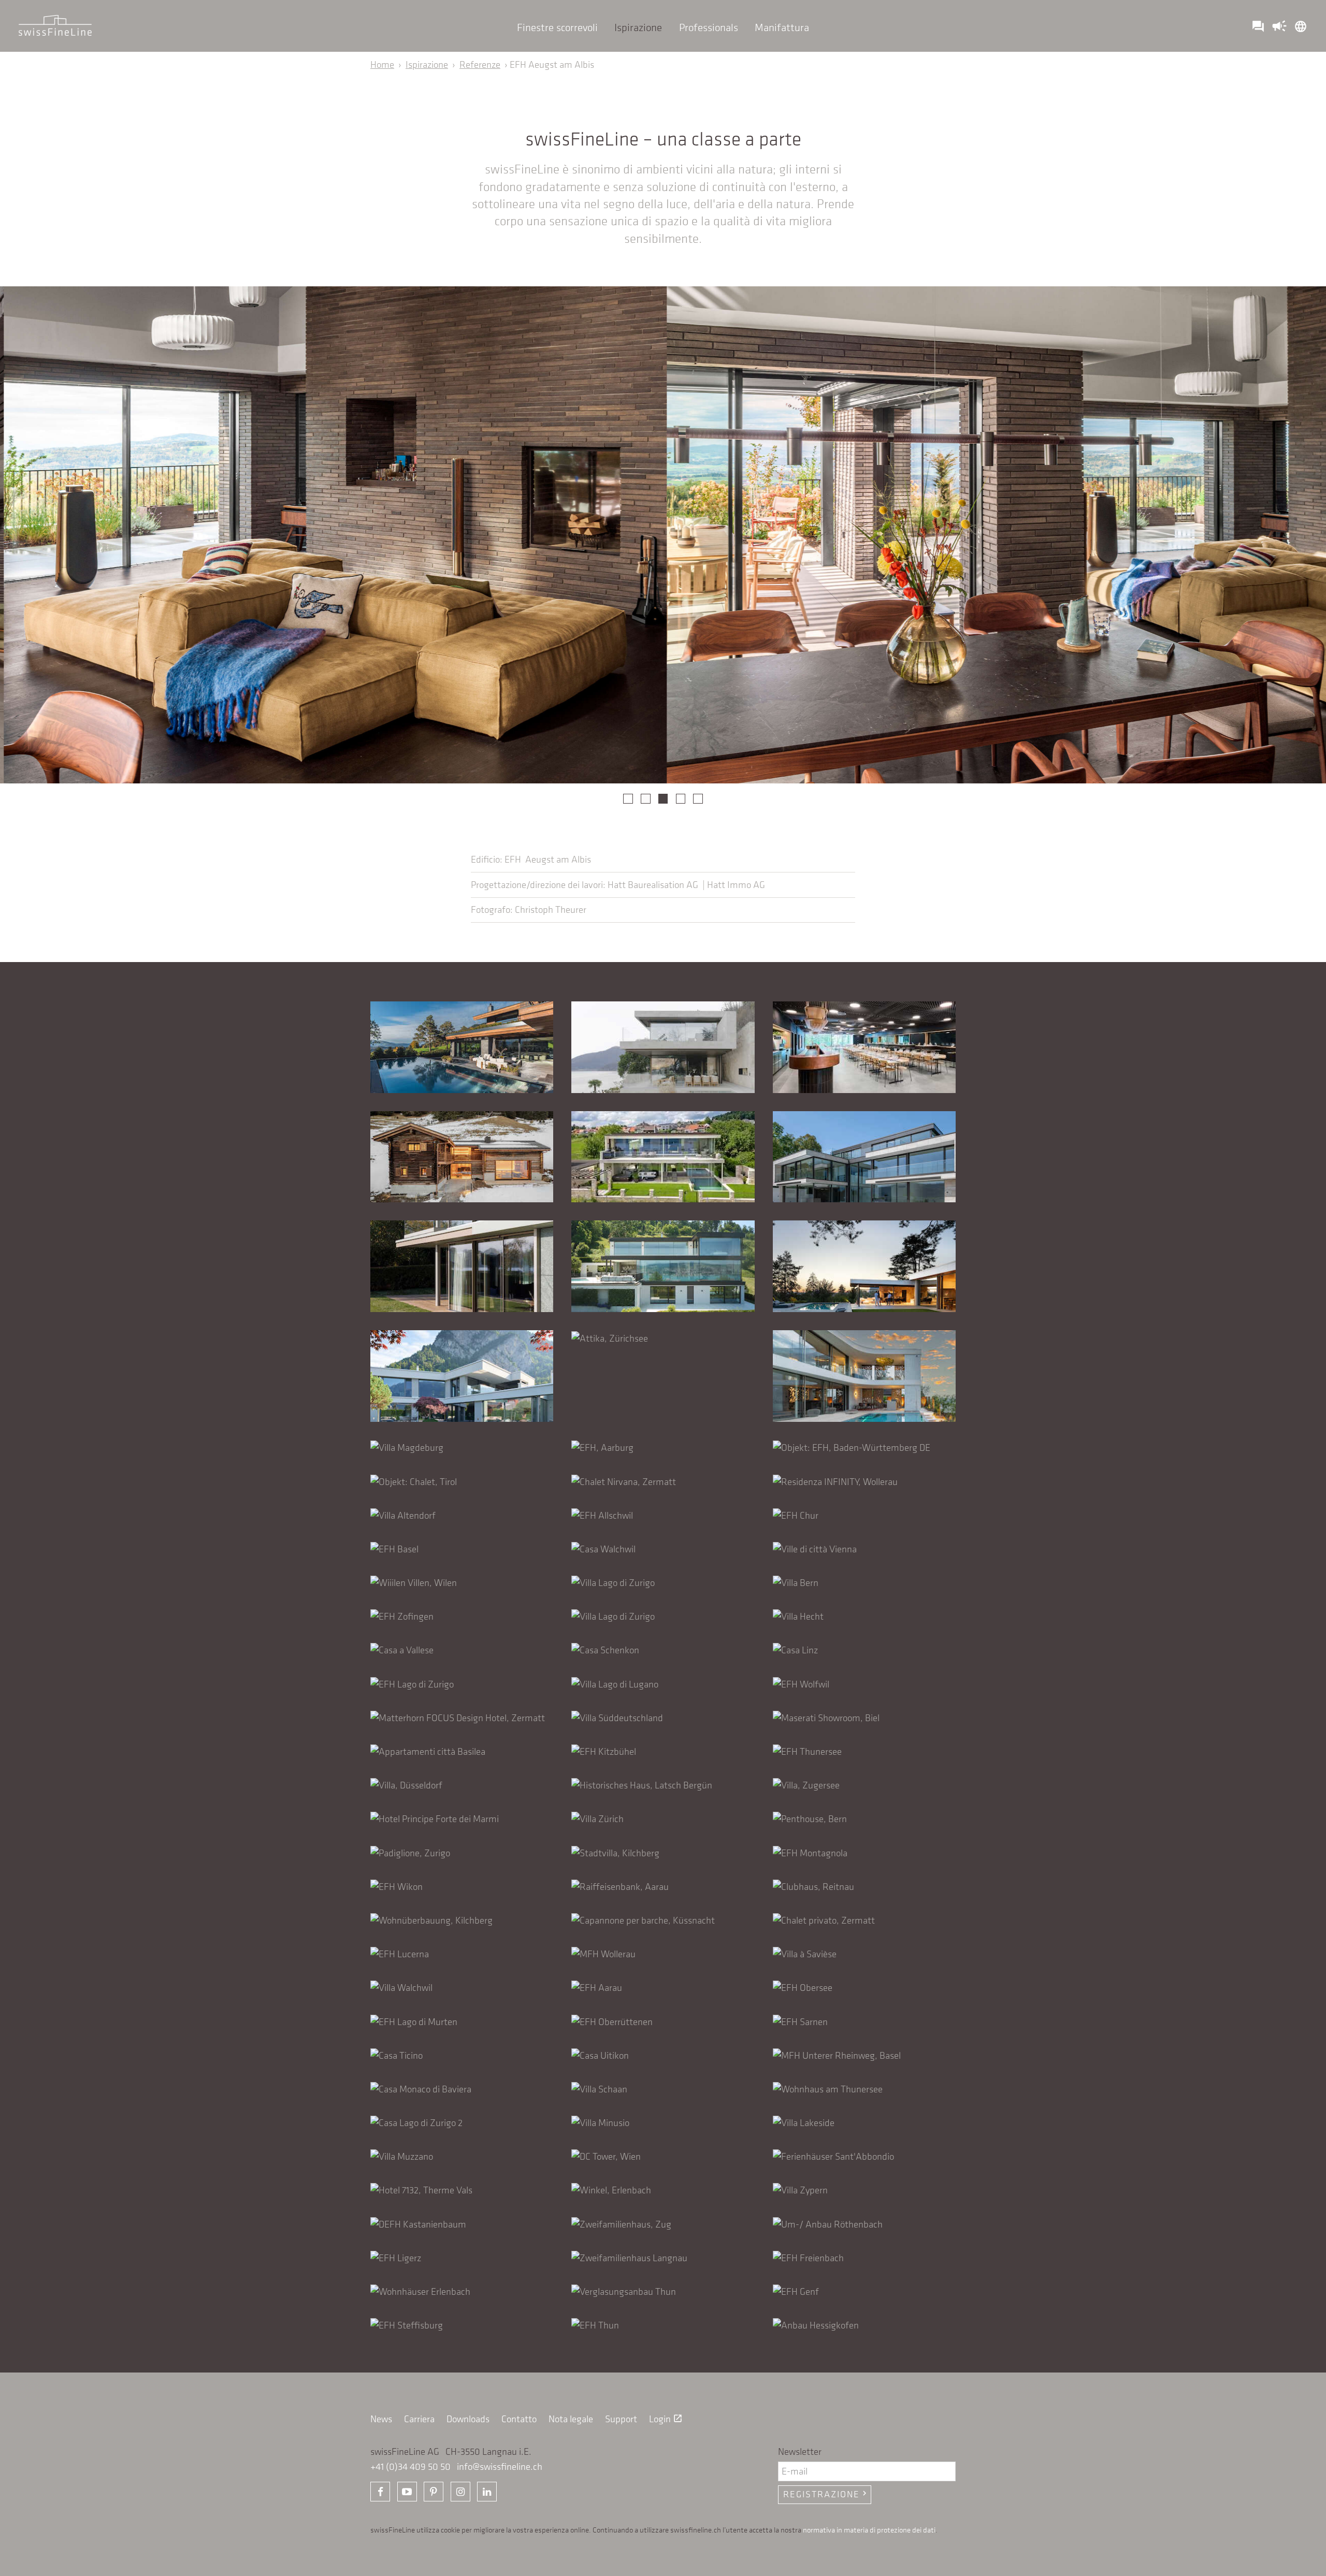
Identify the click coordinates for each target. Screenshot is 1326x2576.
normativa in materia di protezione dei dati (869, 2529)
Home (382, 64)
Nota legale (571, 2419)
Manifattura (782, 27)
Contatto (519, 2419)
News (381, 2419)
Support (621, 2419)
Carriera (419, 2419)
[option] (331, 535)
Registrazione (826, 2494)
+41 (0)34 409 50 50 (410, 2466)
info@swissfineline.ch (500, 2466)
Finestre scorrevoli (557, 27)
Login (666, 2419)
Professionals (709, 27)
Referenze (480, 64)
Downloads (468, 2419)
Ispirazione (638, 27)
